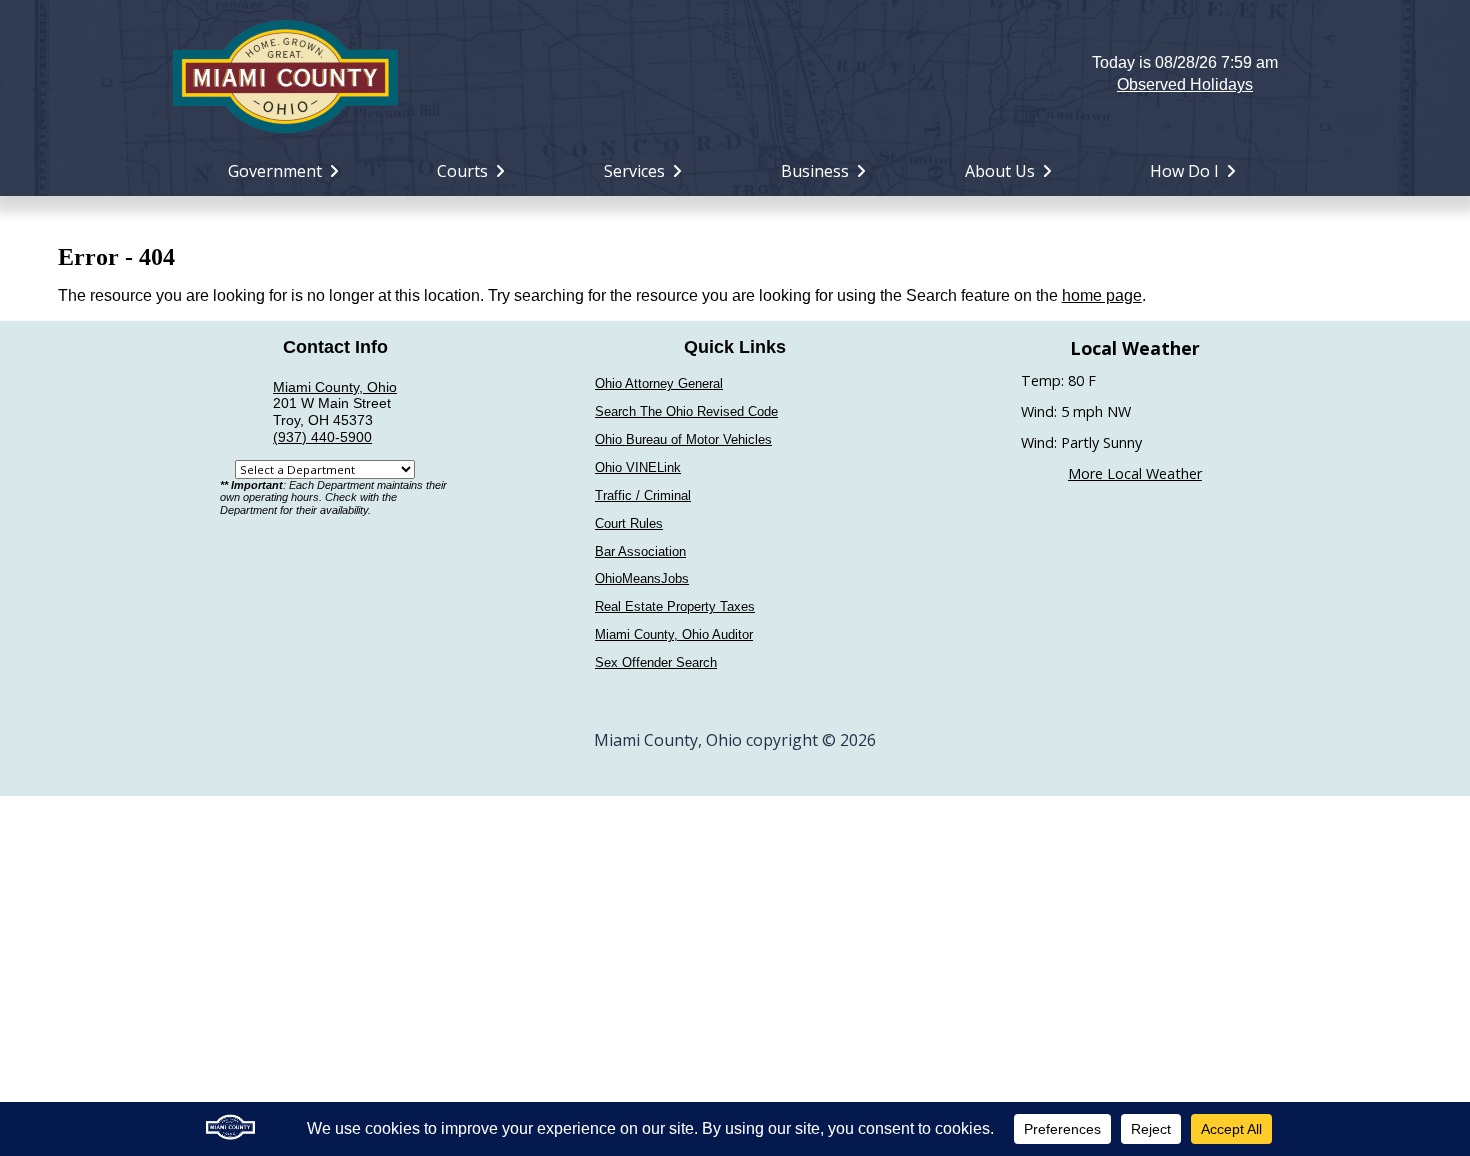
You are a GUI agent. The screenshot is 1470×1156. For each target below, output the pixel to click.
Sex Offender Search (656, 662)
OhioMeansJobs (642, 578)
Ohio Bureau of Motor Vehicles (683, 439)
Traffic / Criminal (643, 495)
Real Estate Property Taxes (675, 606)
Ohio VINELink (638, 467)
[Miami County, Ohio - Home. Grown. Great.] (285, 74)
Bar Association (640, 551)
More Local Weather (1135, 473)
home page (1102, 295)
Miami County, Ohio (335, 387)
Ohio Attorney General (659, 383)
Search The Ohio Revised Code (686, 411)
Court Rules (629, 523)
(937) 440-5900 (322, 437)
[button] (735, 74)
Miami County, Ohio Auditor (674, 634)
